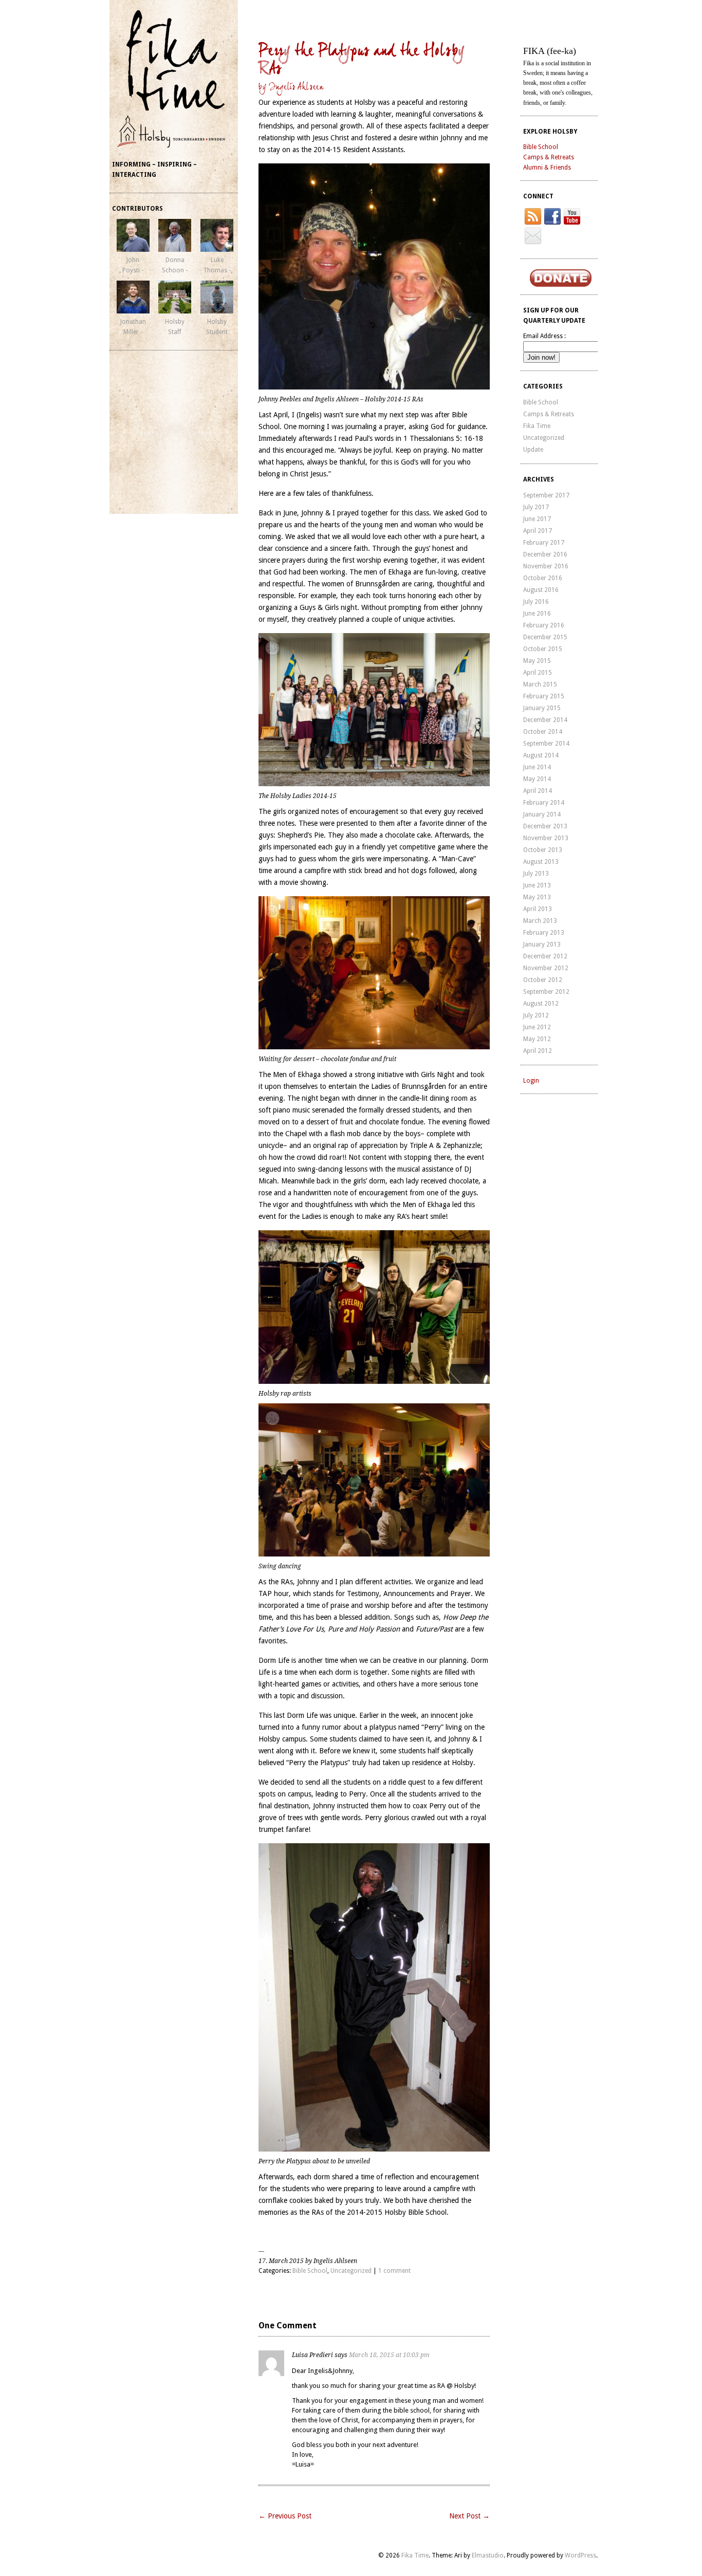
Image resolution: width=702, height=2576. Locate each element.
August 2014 (541, 755)
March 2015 (540, 684)
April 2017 (538, 531)
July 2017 (536, 507)
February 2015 (544, 696)
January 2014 (542, 814)
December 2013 (545, 826)
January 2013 (542, 944)
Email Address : (544, 336)
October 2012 (543, 980)
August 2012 (541, 1004)
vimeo (533, 236)
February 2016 (544, 625)
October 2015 (543, 649)
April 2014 (538, 791)
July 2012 (536, 1015)
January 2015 (542, 708)
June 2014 (537, 767)
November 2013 (546, 838)
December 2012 (545, 956)
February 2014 (544, 803)
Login (531, 1081)
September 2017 (546, 495)
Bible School (310, 2271)
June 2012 (537, 1027)
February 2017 (544, 543)
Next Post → (469, 2516)
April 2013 (538, 909)
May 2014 (537, 779)
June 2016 (537, 614)
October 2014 (543, 732)
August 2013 (541, 862)
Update (533, 450)
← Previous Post (285, 2516)
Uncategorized (351, 2271)
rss (533, 216)
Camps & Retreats (549, 157)
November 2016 (546, 566)
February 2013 (544, 933)
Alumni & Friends (547, 168)
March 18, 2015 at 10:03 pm (389, 2355)
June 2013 (537, 885)
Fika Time (537, 426)
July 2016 (536, 602)
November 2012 (546, 968)
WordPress (580, 2555)
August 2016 (541, 590)
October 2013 (543, 850)
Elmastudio (488, 2555)
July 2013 (536, 874)
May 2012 (537, 1039)
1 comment (394, 2271)
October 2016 (543, 578)
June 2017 (537, 519)
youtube (572, 216)
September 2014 (546, 744)
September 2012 (546, 992)
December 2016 (545, 554)
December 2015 (545, 637)
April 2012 (538, 1051)
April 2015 (538, 673)
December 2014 (545, 720)
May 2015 (537, 661)
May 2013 (537, 897)
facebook (552, 216)
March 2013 (540, 921)
